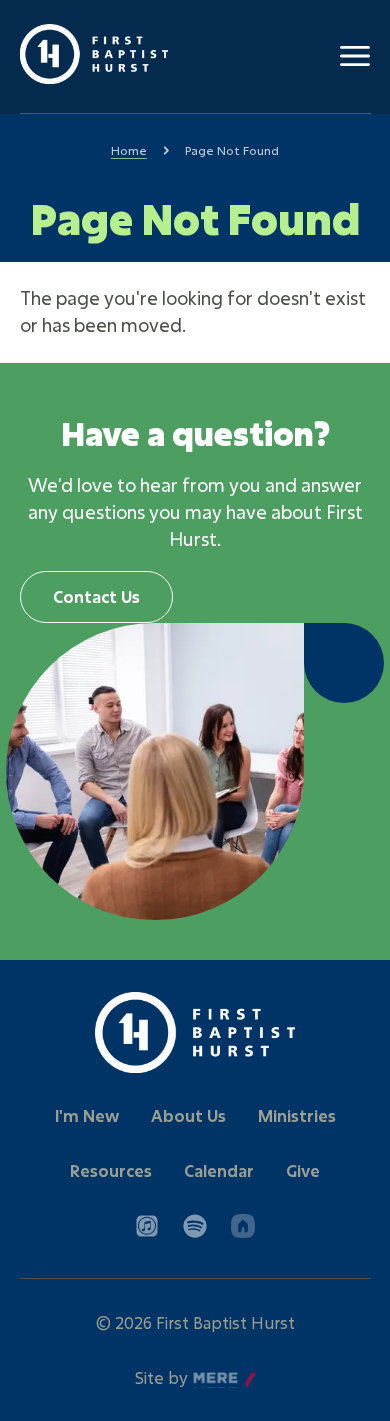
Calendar (219, 1170)
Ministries (297, 1115)
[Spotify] (195, 1226)
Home (129, 150)
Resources (111, 1170)
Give (303, 1170)
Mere (214, 1378)
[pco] (243, 1226)
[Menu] (355, 56)
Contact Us (96, 596)
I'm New (87, 1115)
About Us (188, 1115)
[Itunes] (147, 1226)
